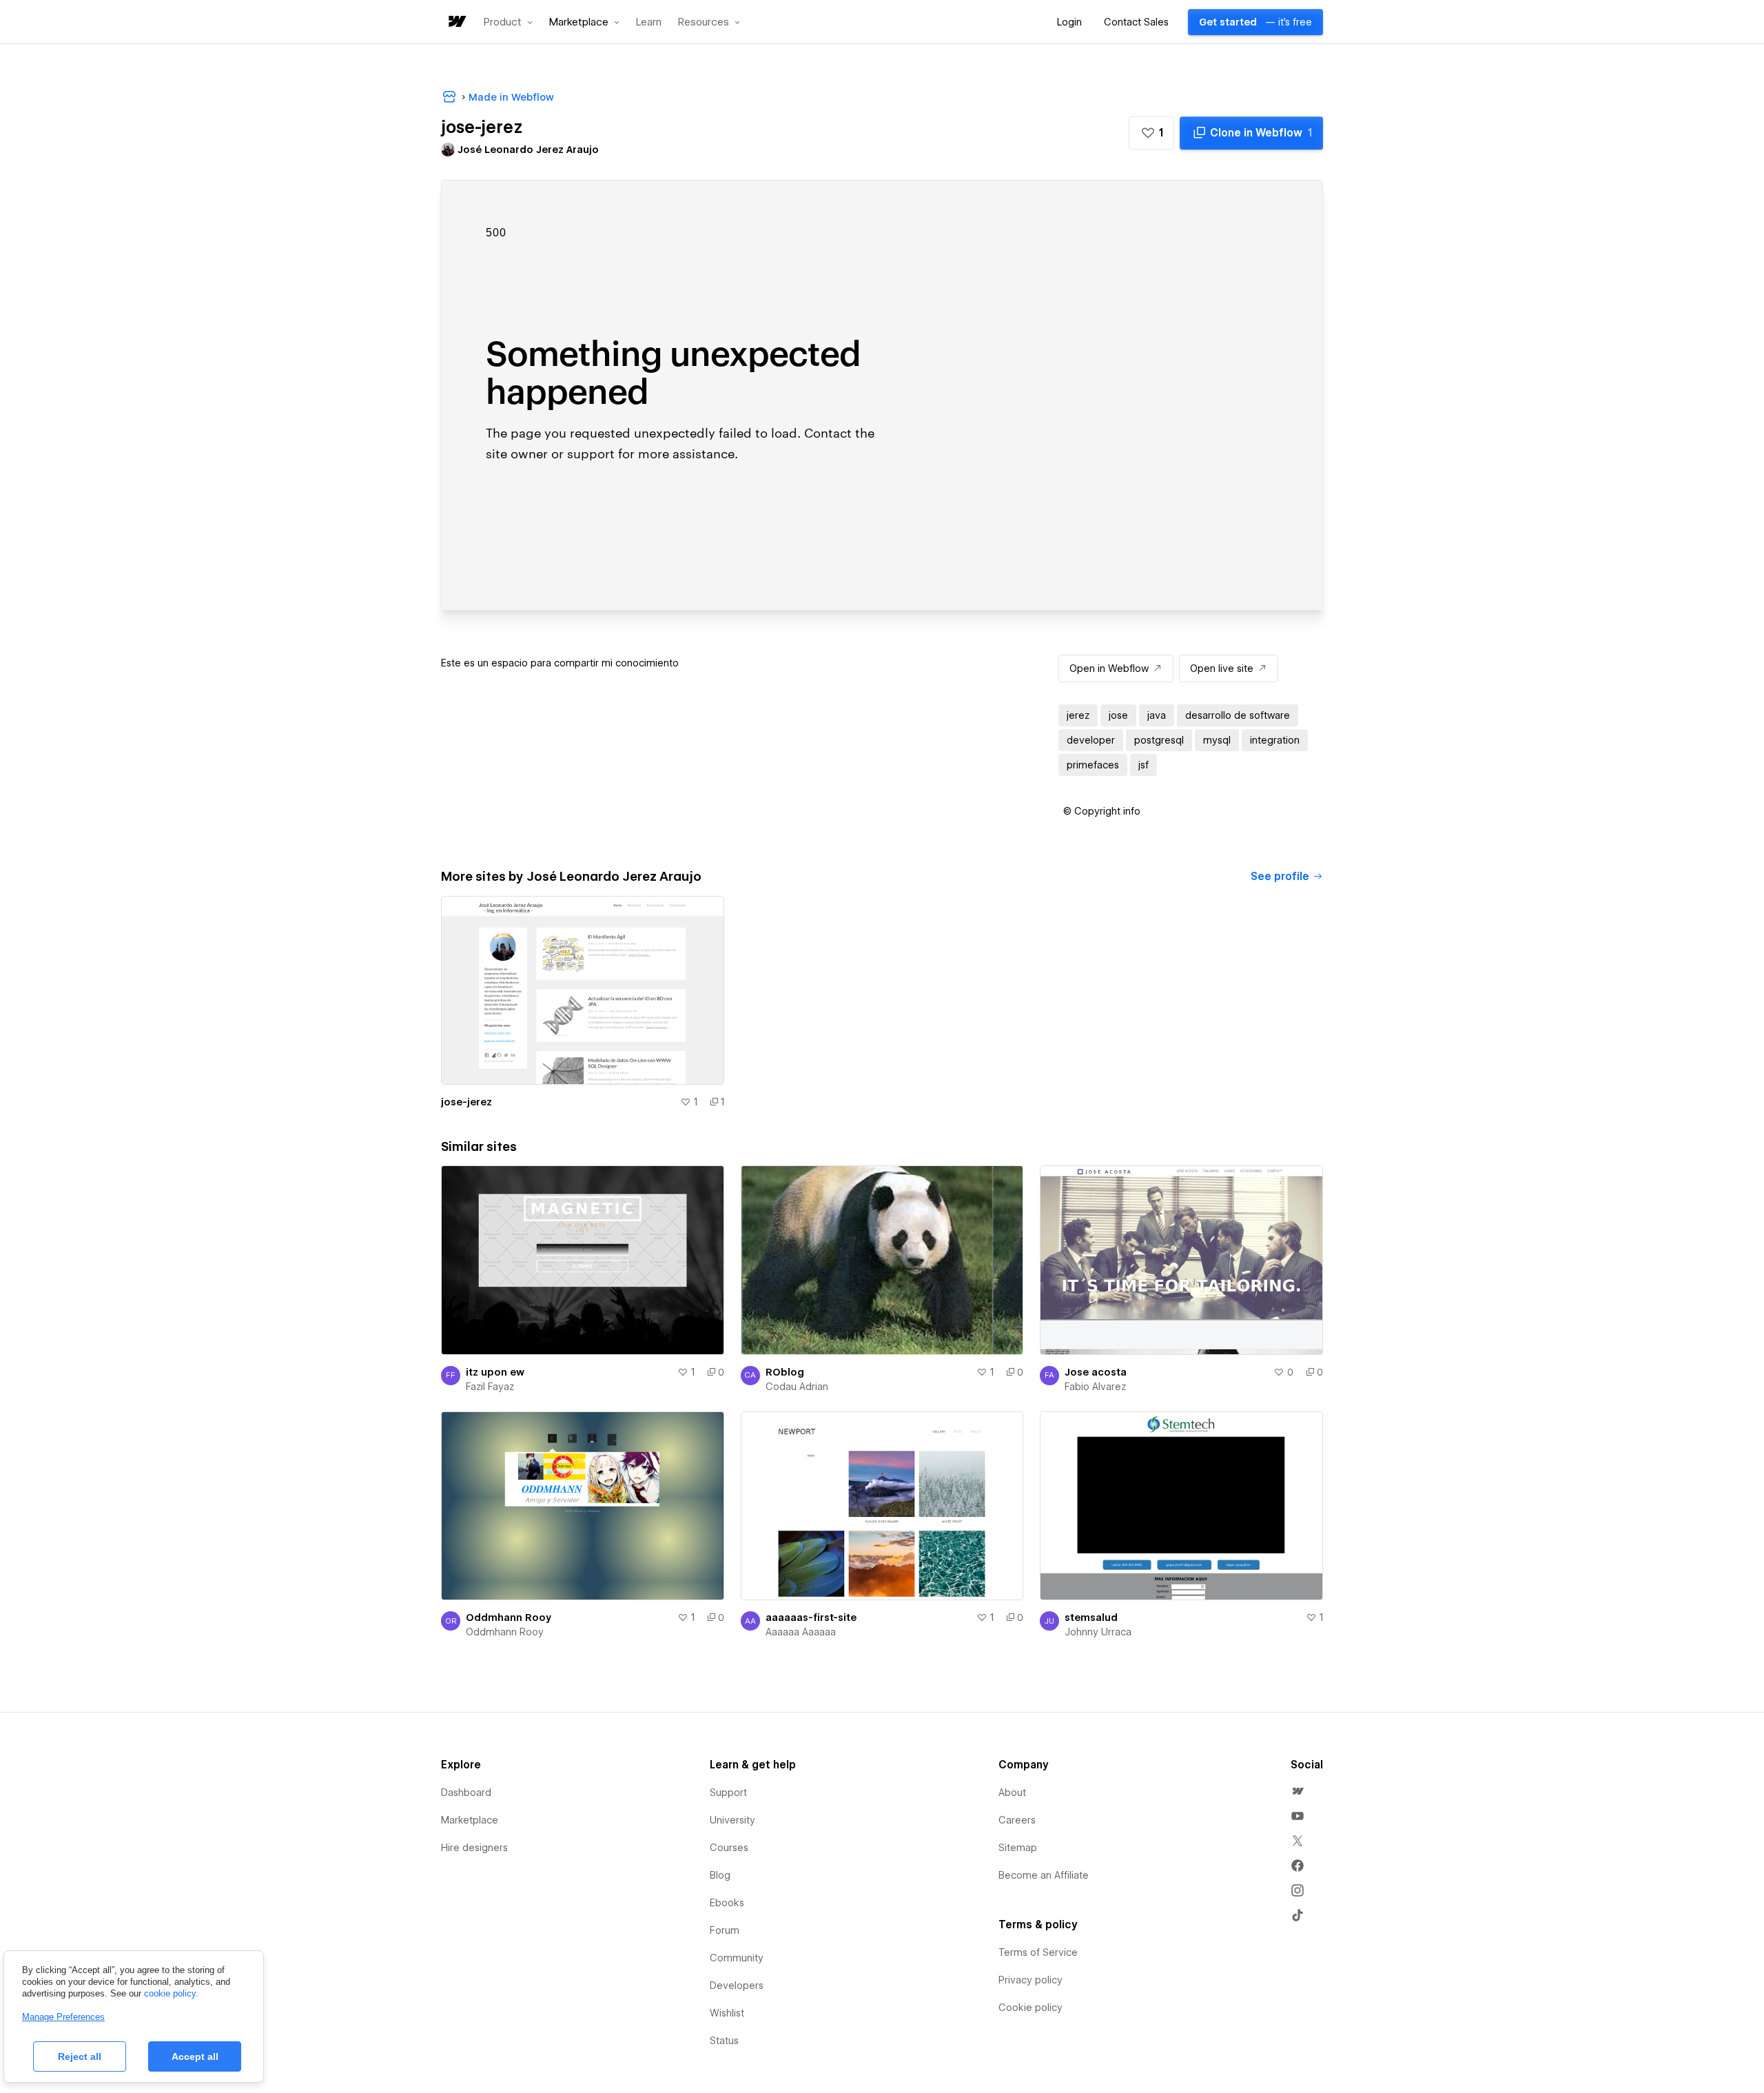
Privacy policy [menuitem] (1030, 1980)
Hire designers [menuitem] (474, 1848)
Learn (649, 22)
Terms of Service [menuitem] (1038, 1952)
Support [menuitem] (728, 1793)
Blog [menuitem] (720, 1875)
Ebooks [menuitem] (727, 1903)
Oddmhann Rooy (509, 1617)
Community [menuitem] (737, 1958)
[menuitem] (1298, 1791)
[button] (508, 22)
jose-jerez (466, 1102)
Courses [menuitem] (729, 1848)
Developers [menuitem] (737, 1985)
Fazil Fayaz (490, 1387)
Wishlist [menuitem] (727, 2013)
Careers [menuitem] (1017, 1820)
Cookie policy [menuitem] (1030, 2008)
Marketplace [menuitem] (470, 1820)
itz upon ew (495, 1372)
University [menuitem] (732, 1820)
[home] (456, 22)
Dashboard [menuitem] (466, 1793)
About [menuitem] (1012, 1793)
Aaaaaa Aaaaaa (801, 1632)
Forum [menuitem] (725, 1930)
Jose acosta (1096, 1372)
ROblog (785, 1372)
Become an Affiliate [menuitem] (1044, 1875)
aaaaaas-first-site (811, 1617)
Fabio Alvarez (1095, 1387)
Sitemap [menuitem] (1018, 1848)
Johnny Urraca (1098, 1632)
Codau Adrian (797, 1387)
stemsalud (1091, 1617)
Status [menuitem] (724, 2041)
